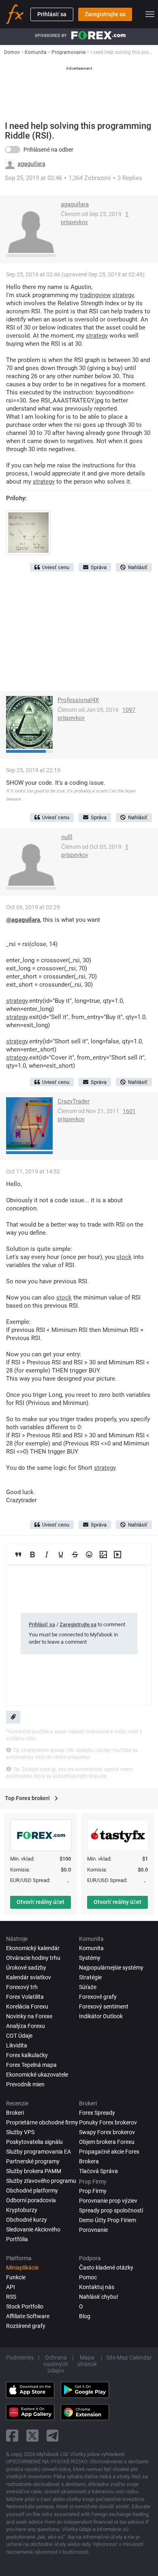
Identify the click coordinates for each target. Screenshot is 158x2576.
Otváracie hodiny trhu (33, 1958)
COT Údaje (19, 2036)
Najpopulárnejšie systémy (111, 1968)
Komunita (91, 1948)
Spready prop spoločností (111, 2210)
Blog (85, 2316)
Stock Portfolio (25, 2306)
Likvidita (17, 2045)
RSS (11, 2297)
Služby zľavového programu (41, 2181)
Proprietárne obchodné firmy (42, 2122)
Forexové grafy (98, 1997)
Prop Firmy (93, 2191)
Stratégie (90, 1977)
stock (124, 1257)
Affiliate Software (28, 2316)
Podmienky (20, 2358)
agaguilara (31, 164)
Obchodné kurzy (27, 2220)
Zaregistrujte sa (105, 14)
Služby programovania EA (38, 2152)
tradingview (95, 295)
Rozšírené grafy (26, 2326)
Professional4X (78, 700)
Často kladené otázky (106, 2268)
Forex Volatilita (25, 1997)
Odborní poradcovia (31, 2200)
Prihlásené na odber (48, 150)
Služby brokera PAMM (34, 2171)
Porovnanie (93, 2230)
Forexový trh (22, 1987)
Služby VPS (20, 2132)
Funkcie (16, 2277)
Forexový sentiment (104, 2006)
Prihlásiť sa (52, 14)
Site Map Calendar (129, 2358)
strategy (123, 295)
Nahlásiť (138, 567)
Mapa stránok (87, 2361)
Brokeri (15, 2113)
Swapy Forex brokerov (107, 2132)
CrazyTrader (74, 1101)
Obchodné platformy (32, 2191)
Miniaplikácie (22, 2268)
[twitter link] (32, 2436)
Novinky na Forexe (29, 2016)
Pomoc (88, 2277)
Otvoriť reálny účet (41, 1902)
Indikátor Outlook (101, 2016)
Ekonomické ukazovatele (37, 2075)
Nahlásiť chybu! (99, 2297)
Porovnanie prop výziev (108, 2201)
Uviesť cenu (56, 567)
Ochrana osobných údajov (56, 2364)
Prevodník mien (25, 2084)
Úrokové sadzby (26, 1968)
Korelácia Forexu (27, 2006)
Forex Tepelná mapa (31, 2065)
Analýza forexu (26, 2026)
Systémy (90, 1958)
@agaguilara (23, 920)
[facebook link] (12, 2436)
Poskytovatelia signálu (34, 2142)
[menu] (150, 14)
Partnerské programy (33, 2161)
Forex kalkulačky (27, 2055)
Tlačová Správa (98, 2171)
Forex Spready (97, 2113)
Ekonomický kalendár (33, 1948)
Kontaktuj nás (97, 2287)
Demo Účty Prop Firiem (108, 2220)
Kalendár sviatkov (29, 1977)
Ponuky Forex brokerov (108, 2122)
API (11, 2287)
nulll (67, 837)
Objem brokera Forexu (107, 2142)
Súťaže (88, 1987)
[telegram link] (53, 2436)
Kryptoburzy (22, 2210)
